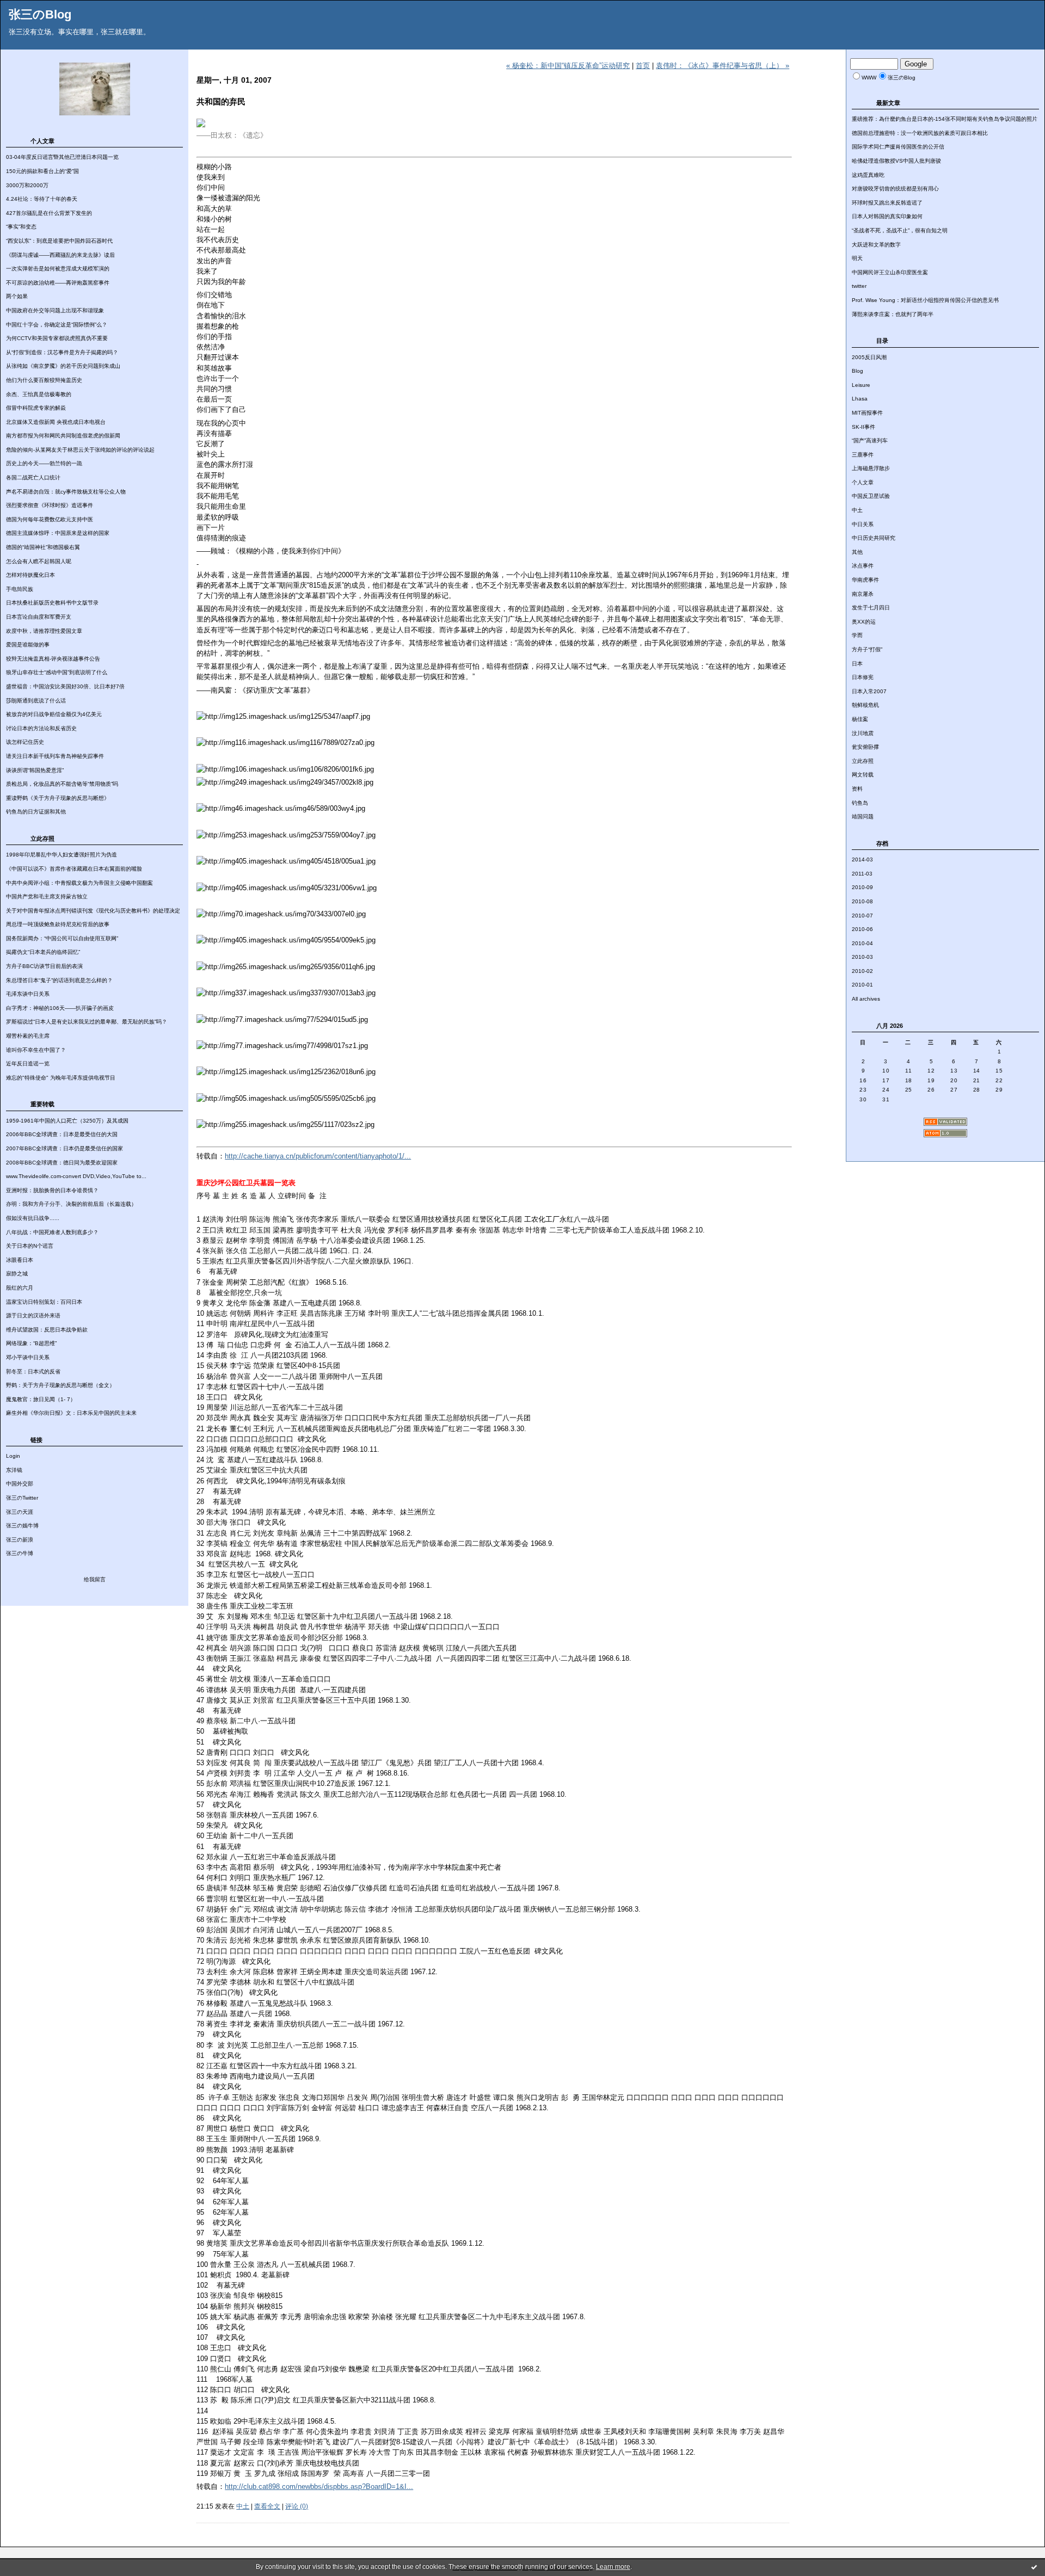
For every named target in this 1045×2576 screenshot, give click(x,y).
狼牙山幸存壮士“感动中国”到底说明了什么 (57, 672)
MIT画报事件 (867, 413)
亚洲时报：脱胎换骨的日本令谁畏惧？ (52, 1190)
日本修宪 (863, 677)
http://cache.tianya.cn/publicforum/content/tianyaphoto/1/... (318, 1156)
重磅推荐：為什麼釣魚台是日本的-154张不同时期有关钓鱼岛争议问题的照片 (945, 119)
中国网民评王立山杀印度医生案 (890, 272)
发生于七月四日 (871, 608)
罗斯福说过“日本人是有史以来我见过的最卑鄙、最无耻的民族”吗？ (87, 1022)
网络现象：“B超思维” (31, 1343)
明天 (857, 258)
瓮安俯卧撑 (865, 747)
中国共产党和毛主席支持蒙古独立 (47, 896)
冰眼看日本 (20, 1260)
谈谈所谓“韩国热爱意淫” (35, 770)
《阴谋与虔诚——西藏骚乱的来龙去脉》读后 (60, 255)
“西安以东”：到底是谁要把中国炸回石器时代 (59, 241)
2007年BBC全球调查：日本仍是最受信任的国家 (64, 1148)
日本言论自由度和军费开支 (39, 617)
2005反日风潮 (869, 357)
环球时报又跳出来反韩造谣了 (887, 203)
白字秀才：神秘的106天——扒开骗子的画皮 (60, 1008)
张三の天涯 (20, 1512)
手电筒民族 (20, 589)
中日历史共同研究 (874, 538)
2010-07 (862, 916)
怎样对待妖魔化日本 (30, 575)
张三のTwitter (22, 1498)
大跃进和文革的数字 (876, 245)
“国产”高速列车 (870, 440)
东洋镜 (14, 1470)
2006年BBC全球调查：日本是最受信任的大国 (62, 1134)
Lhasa (860, 399)
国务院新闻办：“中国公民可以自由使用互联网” (62, 938)
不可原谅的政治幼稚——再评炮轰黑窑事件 (58, 283)
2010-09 (862, 887)
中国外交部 (20, 1484)
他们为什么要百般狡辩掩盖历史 (44, 380)
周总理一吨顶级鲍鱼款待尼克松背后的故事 (58, 924)
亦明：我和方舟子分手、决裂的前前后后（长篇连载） (71, 1204)
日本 (857, 664)
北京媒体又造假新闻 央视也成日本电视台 (56, 422)
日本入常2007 (869, 691)
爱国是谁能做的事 (28, 645)
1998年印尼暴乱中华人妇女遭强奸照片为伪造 (62, 855)
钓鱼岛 (860, 803)
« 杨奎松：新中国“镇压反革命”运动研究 (568, 66)
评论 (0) (297, 2506)
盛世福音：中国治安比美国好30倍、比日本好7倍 (65, 686)
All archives (866, 999)
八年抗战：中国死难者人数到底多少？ (52, 1232)
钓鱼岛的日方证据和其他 (36, 812)
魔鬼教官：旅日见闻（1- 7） (41, 1399)
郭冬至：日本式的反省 (33, 1372)
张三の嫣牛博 (22, 1526)
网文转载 (863, 775)
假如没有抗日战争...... (33, 1218)
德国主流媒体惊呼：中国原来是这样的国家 (58, 533)
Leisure (861, 385)
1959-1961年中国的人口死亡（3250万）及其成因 (67, 1121)
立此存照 (863, 761)
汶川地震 (863, 733)
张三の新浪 (20, 1540)
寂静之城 (17, 1274)
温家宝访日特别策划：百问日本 (44, 1302)
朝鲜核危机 (865, 705)
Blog (857, 371)
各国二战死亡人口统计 (33, 477)
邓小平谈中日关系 (28, 1357)
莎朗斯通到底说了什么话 (36, 701)
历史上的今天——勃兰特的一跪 (44, 463)
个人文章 (863, 482)
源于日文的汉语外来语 (33, 1315)
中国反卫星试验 (871, 496)
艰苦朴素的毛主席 (28, 1036)
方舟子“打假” (867, 649)
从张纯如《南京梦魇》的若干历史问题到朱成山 (63, 366)
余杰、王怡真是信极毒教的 (39, 394)
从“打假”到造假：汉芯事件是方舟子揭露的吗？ (62, 352)
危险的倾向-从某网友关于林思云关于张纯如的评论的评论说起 (80, 450)
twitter (859, 286)
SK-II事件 (863, 427)
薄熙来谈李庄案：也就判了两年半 (893, 314)
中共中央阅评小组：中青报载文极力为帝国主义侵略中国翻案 (79, 883)
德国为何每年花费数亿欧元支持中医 (50, 519)
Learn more (613, 2567)
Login (13, 1456)
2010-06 (862, 929)
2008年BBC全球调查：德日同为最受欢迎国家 (62, 1163)
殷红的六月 (20, 1288)
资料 (857, 789)
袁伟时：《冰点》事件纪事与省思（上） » (723, 66)
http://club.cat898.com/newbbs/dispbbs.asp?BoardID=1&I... (319, 2486)
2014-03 (862, 859)
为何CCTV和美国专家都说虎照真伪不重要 (57, 338)
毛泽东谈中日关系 (28, 994)
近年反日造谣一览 (28, 1064)
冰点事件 (863, 566)
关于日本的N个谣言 (30, 1246)
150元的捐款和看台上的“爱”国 (42, 171)
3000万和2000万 (27, 185)
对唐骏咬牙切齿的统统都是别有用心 (895, 189)
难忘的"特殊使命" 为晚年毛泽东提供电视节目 (61, 1078)
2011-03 (862, 874)
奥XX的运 (864, 622)
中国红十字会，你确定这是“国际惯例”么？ (57, 325)
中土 (857, 510)
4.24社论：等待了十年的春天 (42, 199)
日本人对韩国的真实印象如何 (887, 216)
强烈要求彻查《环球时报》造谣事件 (50, 505)
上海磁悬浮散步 (871, 468)
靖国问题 (863, 816)
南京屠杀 (863, 594)
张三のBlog (40, 14)
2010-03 (862, 957)
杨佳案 (860, 719)
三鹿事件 (863, 455)
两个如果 (17, 296)
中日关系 (863, 524)
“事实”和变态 (21, 227)
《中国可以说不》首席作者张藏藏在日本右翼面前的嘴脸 (74, 869)
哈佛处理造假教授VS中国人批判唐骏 (896, 161)
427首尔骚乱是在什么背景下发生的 (49, 213)
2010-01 (862, 985)
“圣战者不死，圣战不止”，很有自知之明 (900, 230)
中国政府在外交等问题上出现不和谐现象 (55, 310)
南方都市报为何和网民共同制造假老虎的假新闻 (63, 436)
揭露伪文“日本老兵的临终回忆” (43, 952)
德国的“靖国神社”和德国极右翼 (43, 547)
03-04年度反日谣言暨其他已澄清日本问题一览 (62, 157)
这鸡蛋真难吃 (868, 175)
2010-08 (862, 901)
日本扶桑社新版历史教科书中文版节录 (52, 603)
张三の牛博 (20, 1553)
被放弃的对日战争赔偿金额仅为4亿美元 (54, 714)
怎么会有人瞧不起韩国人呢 (39, 561)
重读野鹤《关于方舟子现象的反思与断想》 (58, 798)
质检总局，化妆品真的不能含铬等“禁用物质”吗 (62, 784)
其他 (857, 552)
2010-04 (862, 943)
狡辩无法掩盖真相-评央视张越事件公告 (53, 659)
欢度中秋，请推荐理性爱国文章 (44, 631)
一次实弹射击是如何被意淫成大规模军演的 (58, 269)
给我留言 (95, 1579)
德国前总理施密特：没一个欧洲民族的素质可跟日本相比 (920, 133)
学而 (857, 635)
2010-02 (862, 971)
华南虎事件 (865, 580)
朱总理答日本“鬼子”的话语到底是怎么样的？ (59, 980)
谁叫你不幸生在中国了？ (36, 1050)
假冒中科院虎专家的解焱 (36, 408)
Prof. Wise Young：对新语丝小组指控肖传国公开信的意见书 (925, 300)
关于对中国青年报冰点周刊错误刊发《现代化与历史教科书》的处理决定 (93, 911)
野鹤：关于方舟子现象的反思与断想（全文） (60, 1385)
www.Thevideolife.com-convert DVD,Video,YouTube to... (76, 1176)
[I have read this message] (1034, 2567)
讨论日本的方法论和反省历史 (41, 728)
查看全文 (267, 2506)
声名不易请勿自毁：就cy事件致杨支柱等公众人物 (66, 492)
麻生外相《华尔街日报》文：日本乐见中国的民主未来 (71, 1413)
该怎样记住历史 (25, 742)
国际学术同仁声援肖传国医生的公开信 (898, 147)
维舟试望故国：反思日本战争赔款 (47, 1330)
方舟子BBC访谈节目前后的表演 (44, 966)
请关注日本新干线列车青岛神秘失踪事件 (55, 756)
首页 (643, 66)
